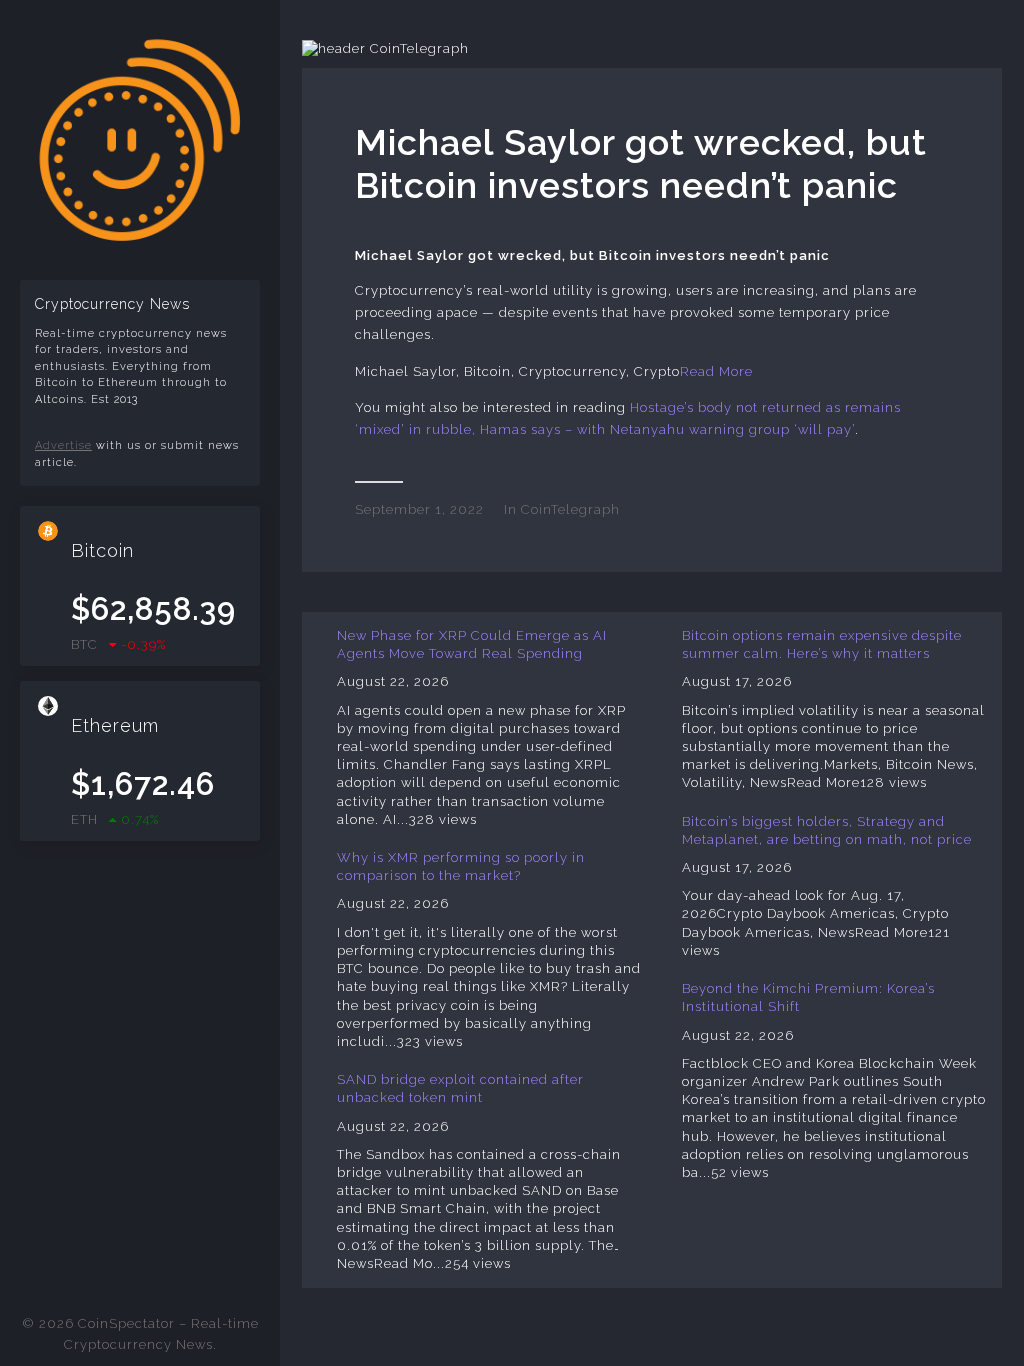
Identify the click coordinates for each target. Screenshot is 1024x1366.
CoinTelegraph (570, 509)
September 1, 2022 (419, 509)
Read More (716, 371)
